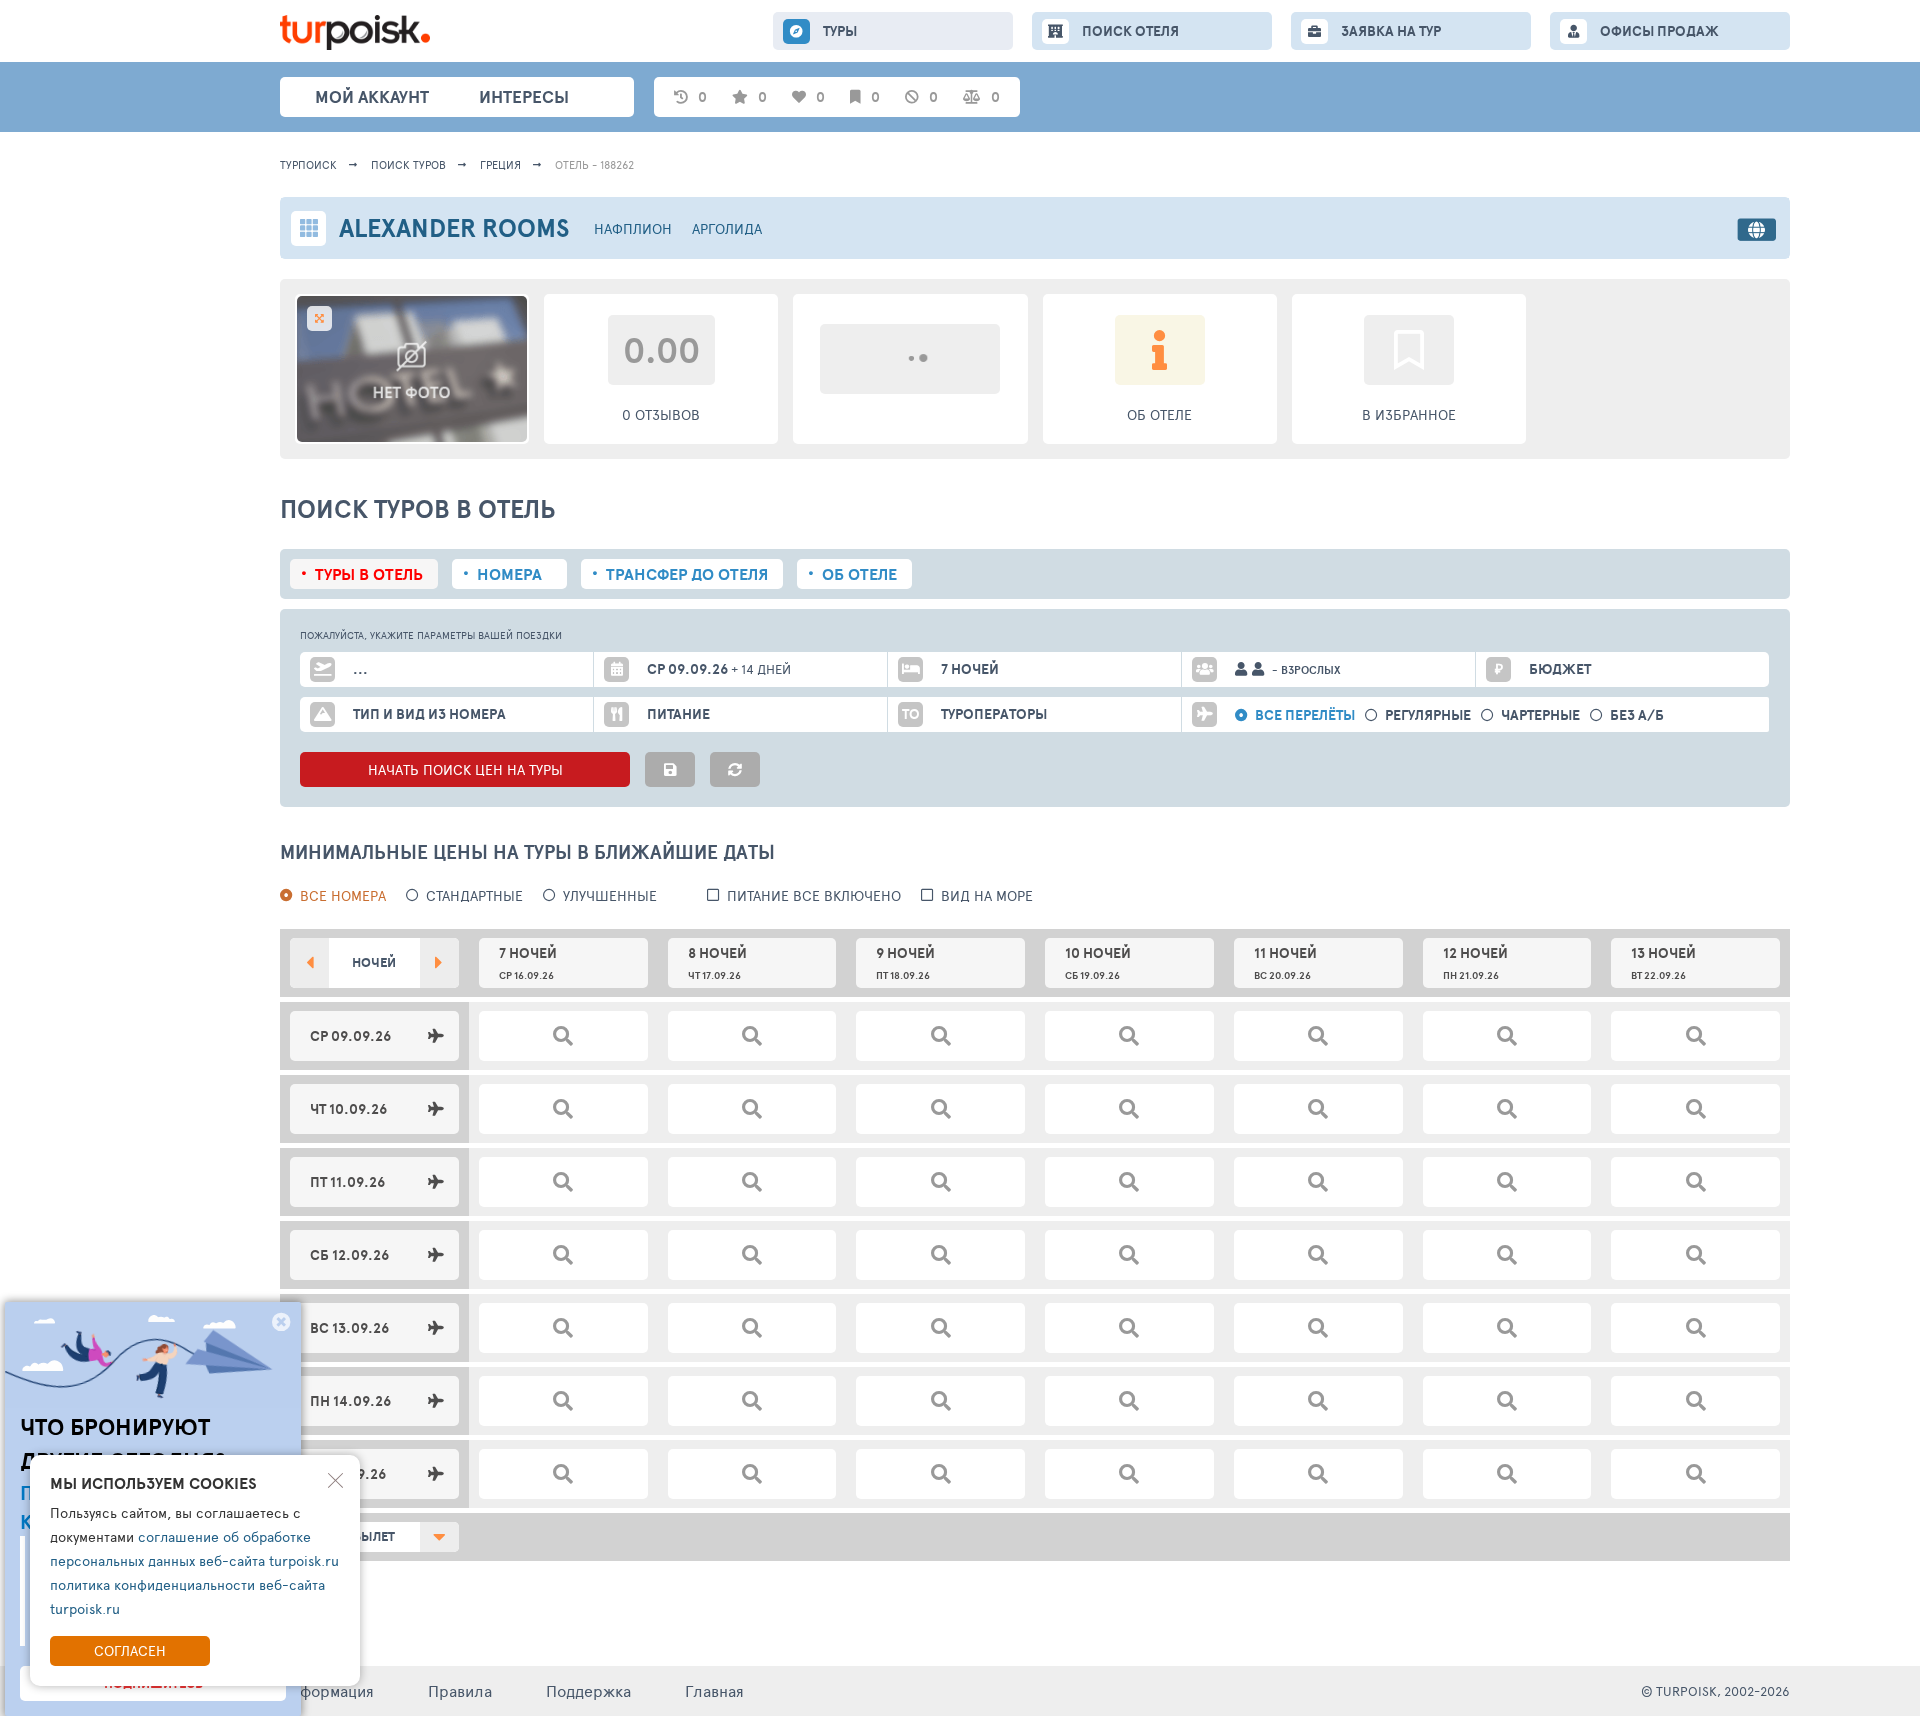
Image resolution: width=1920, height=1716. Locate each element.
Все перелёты (1305, 715)
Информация (327, 1690)
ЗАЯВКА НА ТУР (1391, 31)
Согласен (130, 1650)
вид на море (987, 895)
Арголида (727, 228)
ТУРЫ (840, 31)
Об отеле (859, 574)
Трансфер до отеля (687, 574)
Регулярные (1428, 715)
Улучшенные (610, 895)
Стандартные (474, 895)
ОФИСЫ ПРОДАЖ (1659, 31)
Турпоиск (308, 164)
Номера (509, 574)
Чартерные (1540, 715)
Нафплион (633, 228)
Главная (714, 1690)
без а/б (1637, 715)
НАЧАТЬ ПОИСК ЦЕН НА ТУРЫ (465, 769)
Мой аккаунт (372, 96)
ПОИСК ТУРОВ (408, 164)
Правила (460, 1690)
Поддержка (588, 1690)
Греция (500, 164)
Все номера (343, 895)
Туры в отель (369, 574)
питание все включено (814, 895)
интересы (524, 96)
